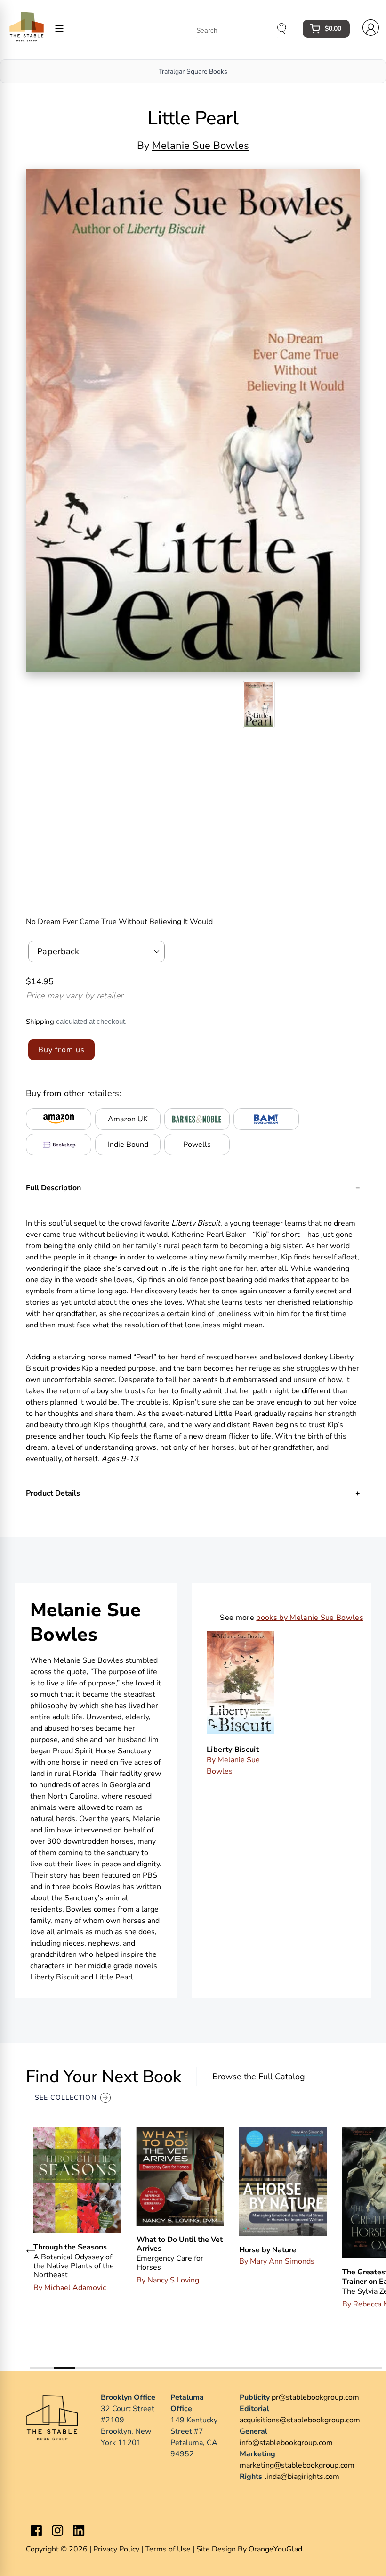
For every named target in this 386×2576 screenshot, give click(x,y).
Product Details (53, 1493)
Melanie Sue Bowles (201, 146)
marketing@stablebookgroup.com (297, 2465)
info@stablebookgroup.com (286, 2443)
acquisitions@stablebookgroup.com (300, 2420)
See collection (66, 2098)
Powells (197, 1145)
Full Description (53, 1188)
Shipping (40, 1022)
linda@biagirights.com (302, 2477)
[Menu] (59, 28)
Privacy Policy (116, 2549)
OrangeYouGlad (275, 2549)
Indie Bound (128, 1145)
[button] (31, 2250)
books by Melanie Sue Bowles (310, 1618)
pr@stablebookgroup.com (315, 2397)
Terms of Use (168, 2549)
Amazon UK (128, 1119)
